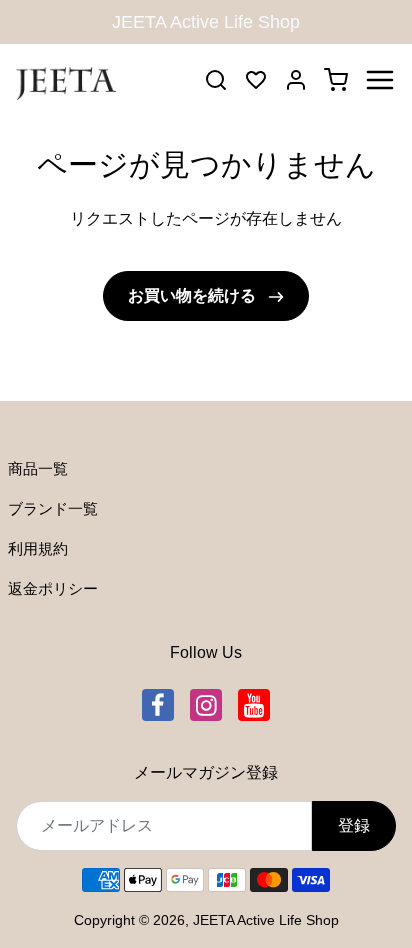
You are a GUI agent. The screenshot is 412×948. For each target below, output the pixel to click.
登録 (354, 825)
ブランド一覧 (53, 508)
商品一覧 (38, 468)
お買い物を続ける (194, 295)
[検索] (216, 80)
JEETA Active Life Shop (266, 920)
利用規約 (38, 548)
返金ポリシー (53, 588)
